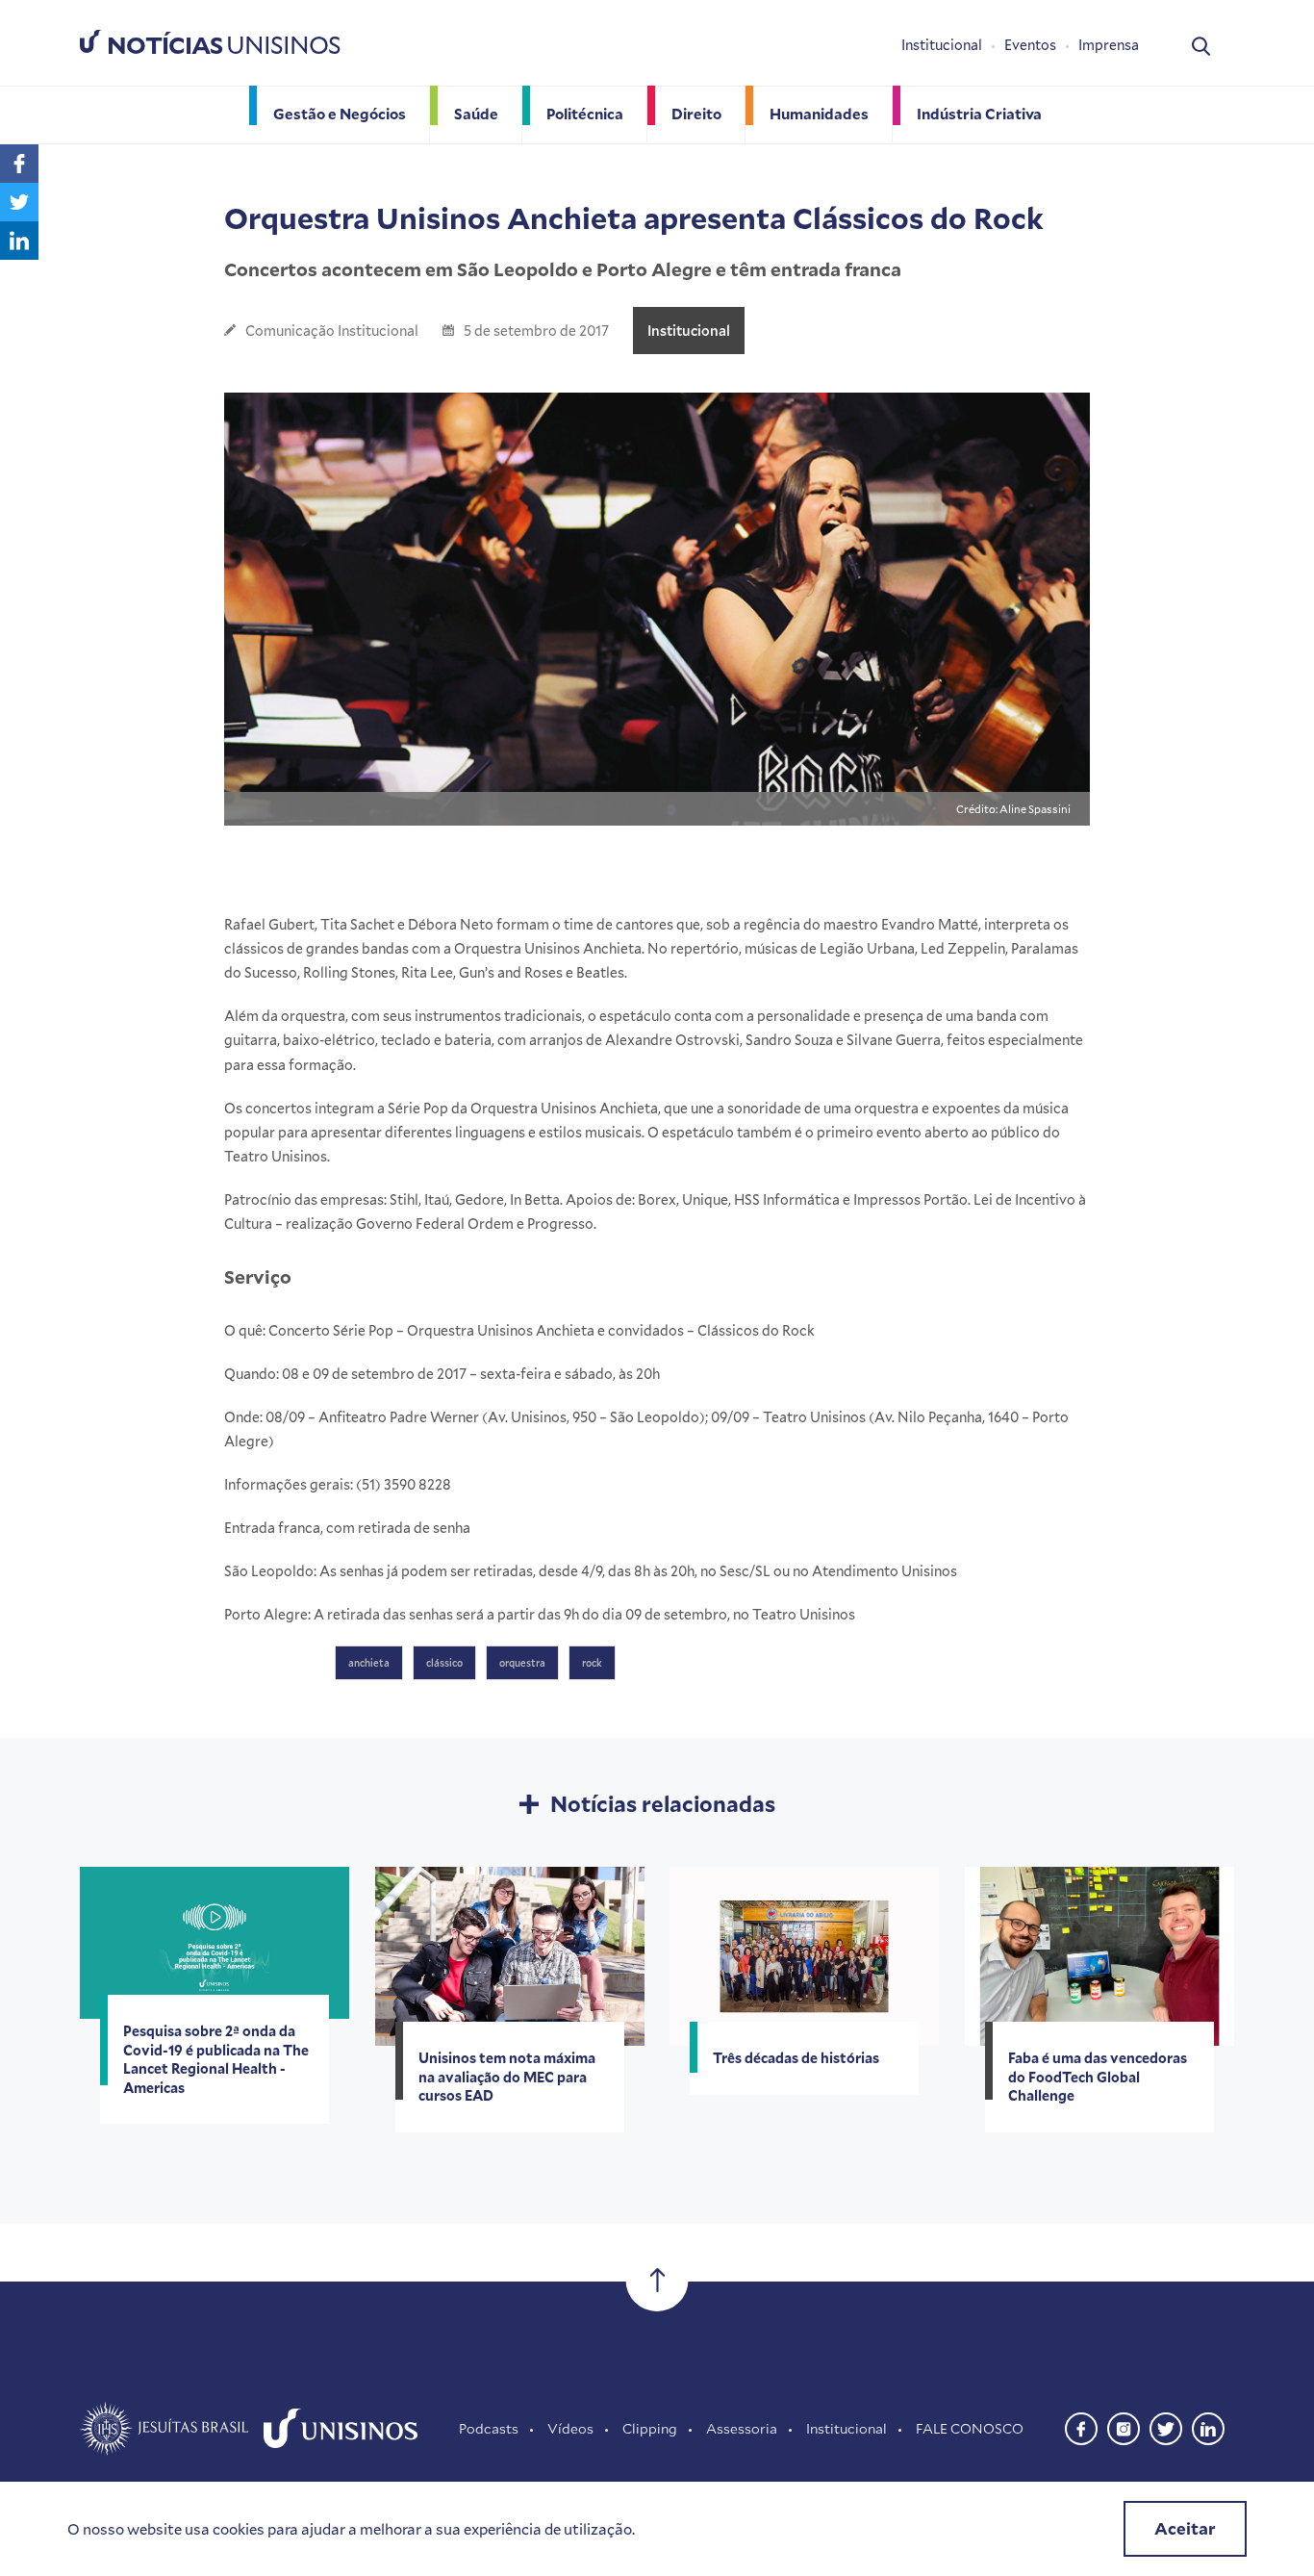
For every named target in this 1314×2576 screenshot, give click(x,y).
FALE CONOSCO (970, 2428)
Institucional (942, 45)
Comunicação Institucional (332, 331)
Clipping (650, 2428)
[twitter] (1166, 2426)
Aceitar (1185, 2528)
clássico (444, 1663)
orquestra (522, 1663)
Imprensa (1109, 45)
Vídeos (570, 2428)
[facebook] (1081, 2426)
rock (592, 1663)
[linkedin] (1208, 2426)
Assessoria (742, 2428)
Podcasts (489, 2428)
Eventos (1030, 45)
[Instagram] (1124, 2426)
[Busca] (1201, 45)
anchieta (369, 1663)
